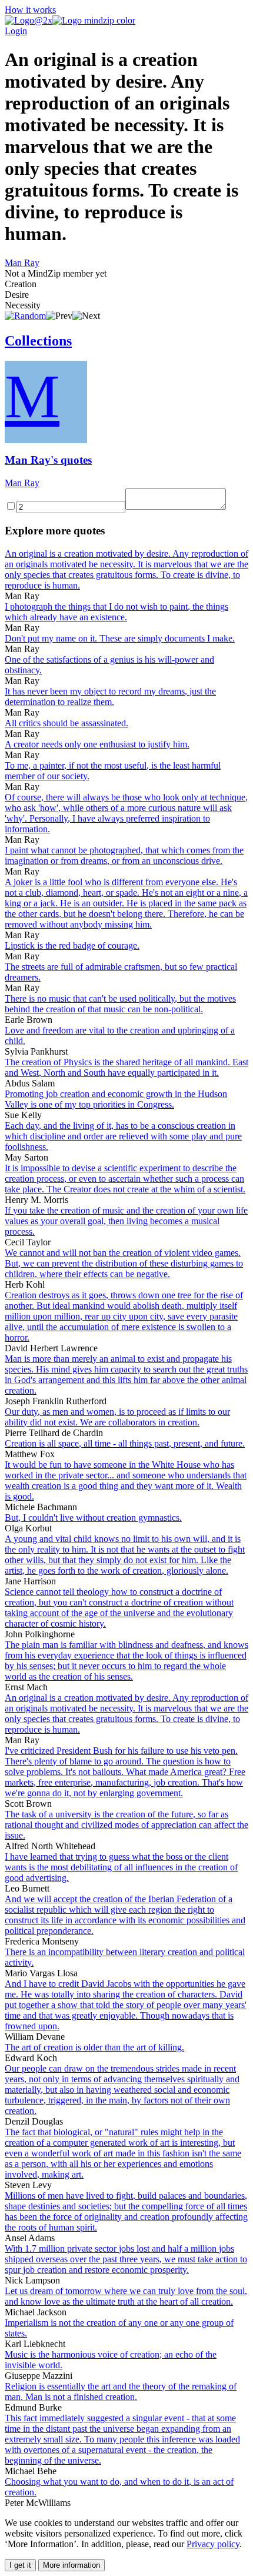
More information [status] (71, 2565)
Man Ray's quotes (48, 460)
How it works (30, 10)
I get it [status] (20, 2565)
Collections (38, 341)
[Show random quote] (25, 316)
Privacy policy (213, 2544)
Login (16, 31)
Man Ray (22, 263)
